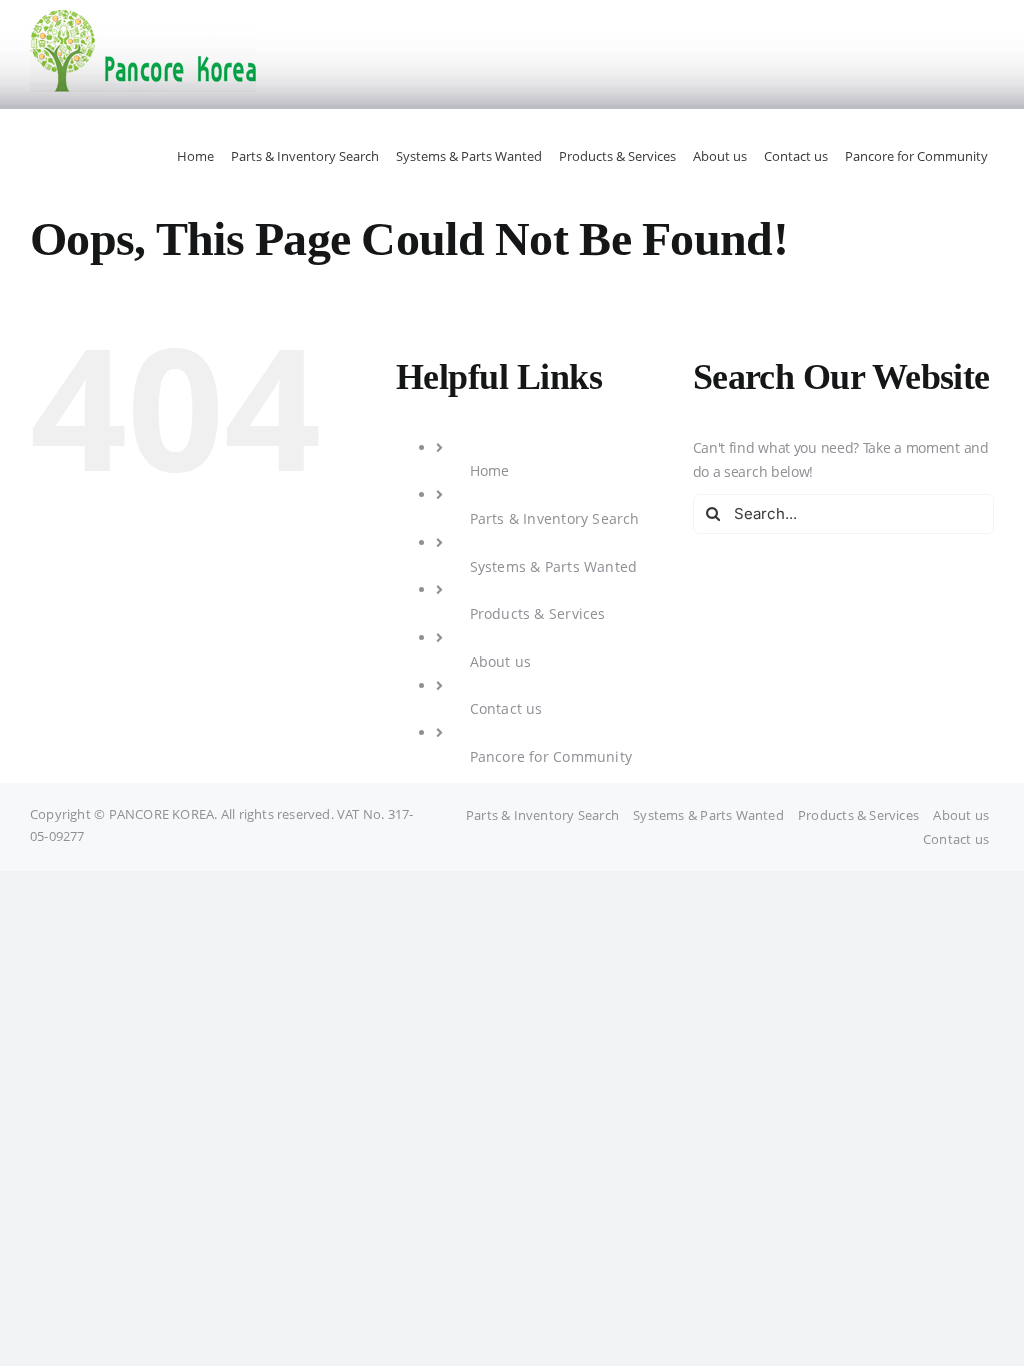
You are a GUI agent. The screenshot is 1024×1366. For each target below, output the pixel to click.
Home (490, 470)
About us (501, 661)
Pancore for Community (551, 756)
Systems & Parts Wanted (554, 566)
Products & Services (538, 613)
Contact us (506, 708)
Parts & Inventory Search (555, 518)
